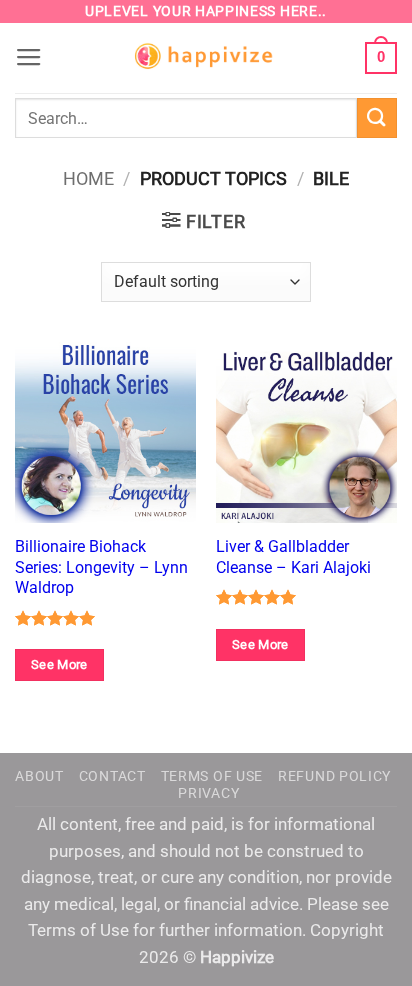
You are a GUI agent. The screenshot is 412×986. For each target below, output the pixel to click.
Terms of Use (212, 776)
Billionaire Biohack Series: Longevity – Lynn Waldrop (101, 567)
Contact (112, 776)
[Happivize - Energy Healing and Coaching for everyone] (206, 58)
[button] (29, 58)
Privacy (208, 793)
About (39, 776)
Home (88, 178)
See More (59, 664)
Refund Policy (334, 776)
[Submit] (377, 117)
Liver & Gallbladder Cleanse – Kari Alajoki (293, 556)
